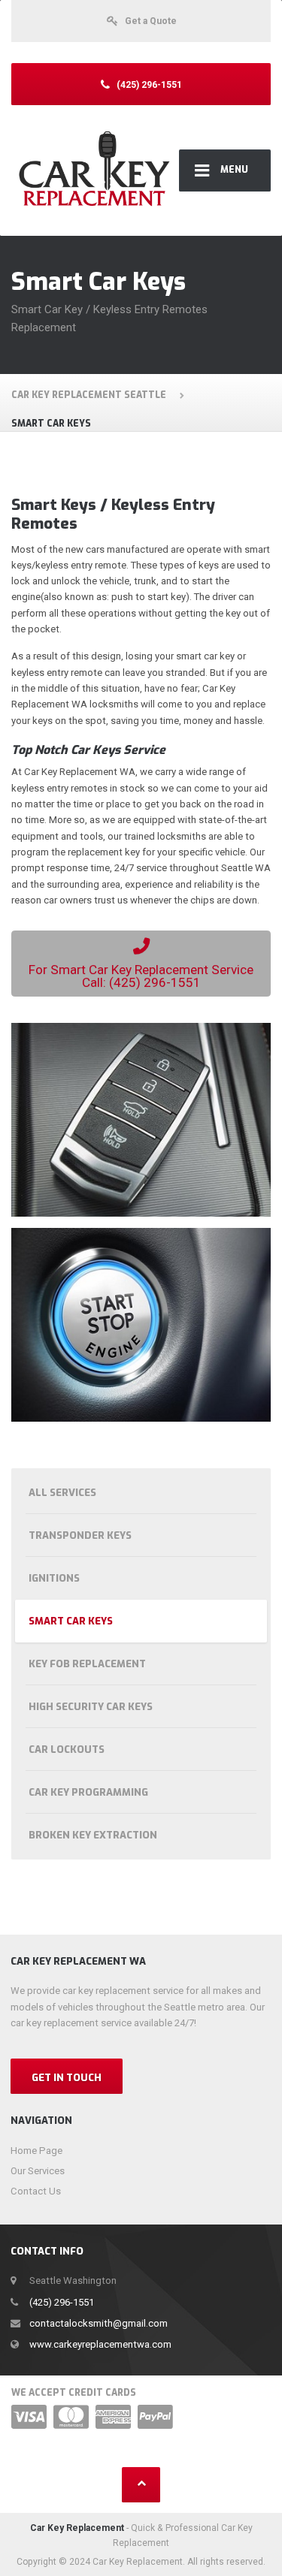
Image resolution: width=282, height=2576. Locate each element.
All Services (62, 1493)
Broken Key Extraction (93, 1835)
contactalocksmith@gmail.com (99, 2323)
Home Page (36, 2151)
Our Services (38, 2171)
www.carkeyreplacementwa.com (100, 2344)
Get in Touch (67, 2078)
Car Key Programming (88, 1792)
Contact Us (36, 2191)
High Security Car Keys (91, 1707)
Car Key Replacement (77, 2528)
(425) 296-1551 (62, 2302)
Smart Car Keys (71, 1621)
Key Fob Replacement (87, 1664)
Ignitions (54, 1578)
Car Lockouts (67, 1750)
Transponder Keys (80, 1535)
